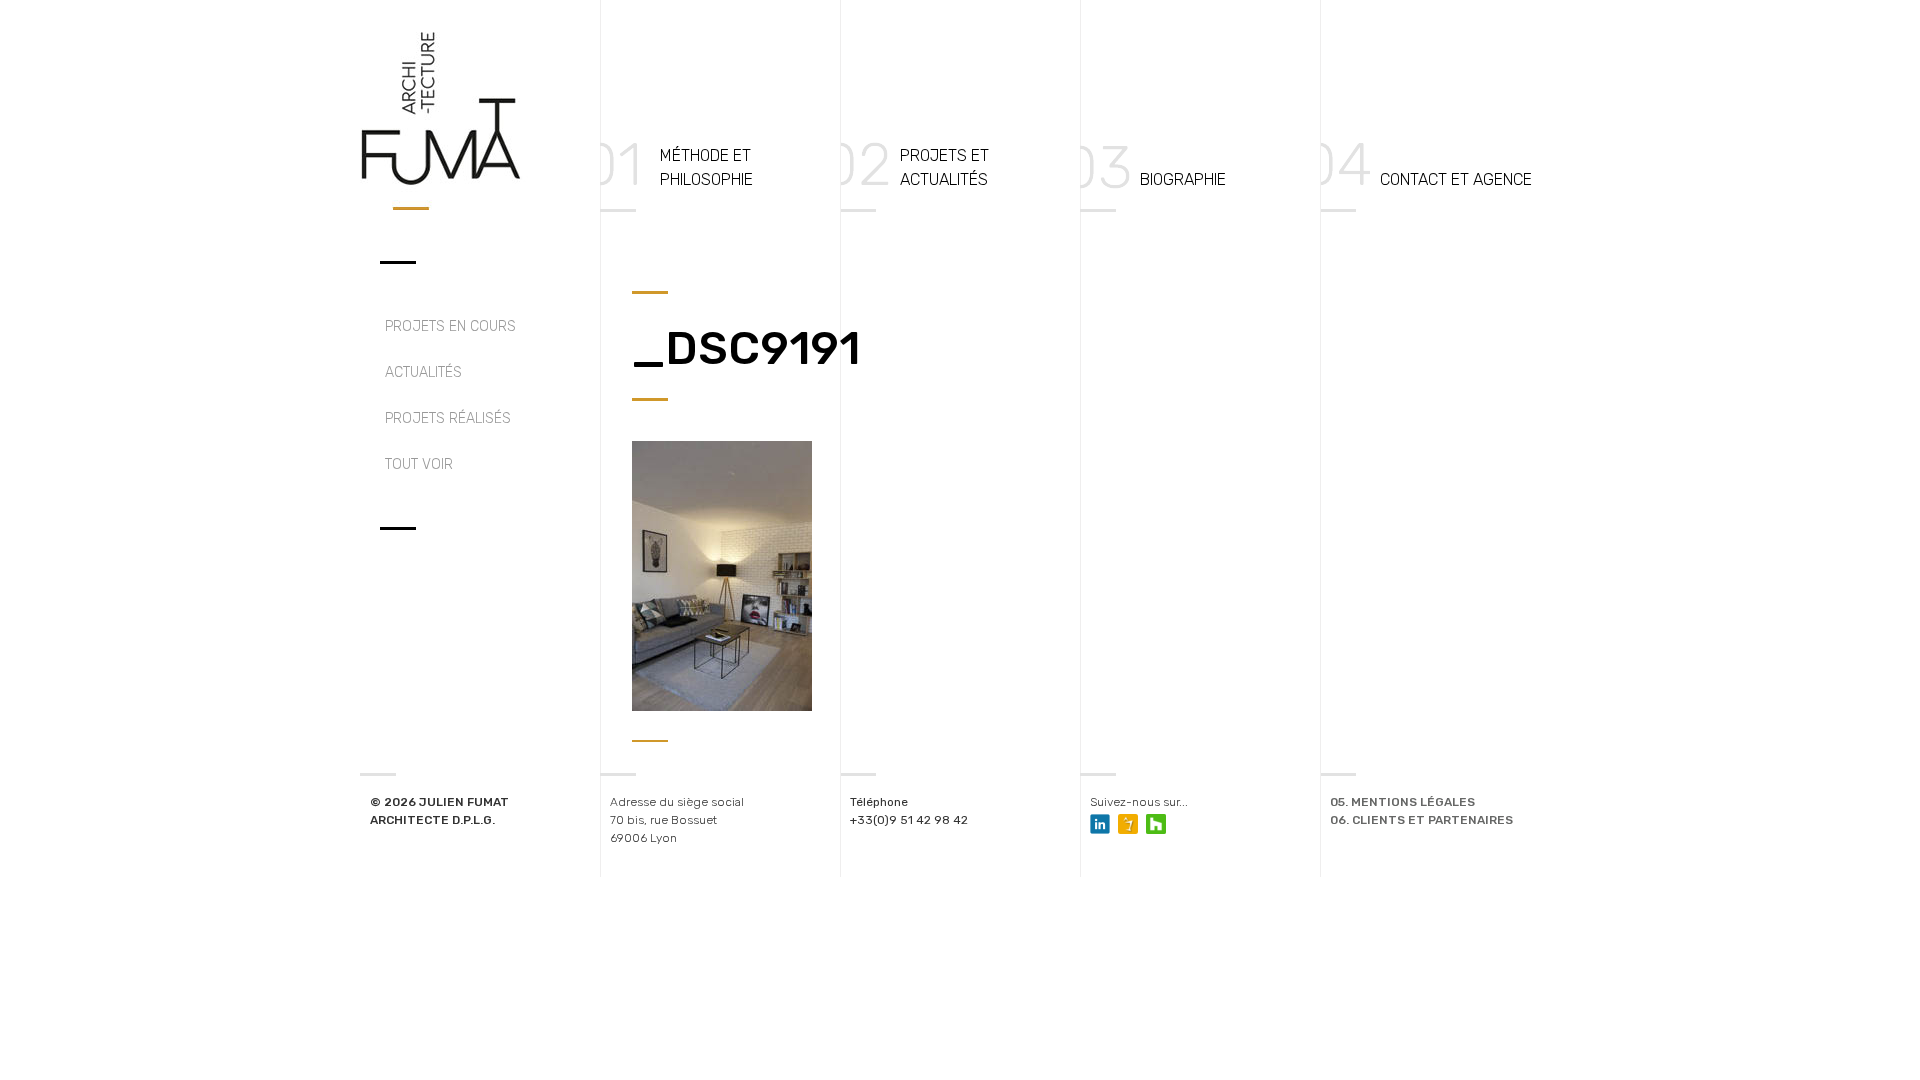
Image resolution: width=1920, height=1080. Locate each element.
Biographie (1183, 179)
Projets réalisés (448, 418)
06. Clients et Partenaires (1421, 820)
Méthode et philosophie (706, 167)
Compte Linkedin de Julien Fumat (1100, 824)
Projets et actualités (944, 167)
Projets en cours (450, 326)
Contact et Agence (1456, 179)
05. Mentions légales (1402, 802)
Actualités (423, 372)
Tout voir (419, 464)
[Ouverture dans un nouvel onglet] (1128, 824)
